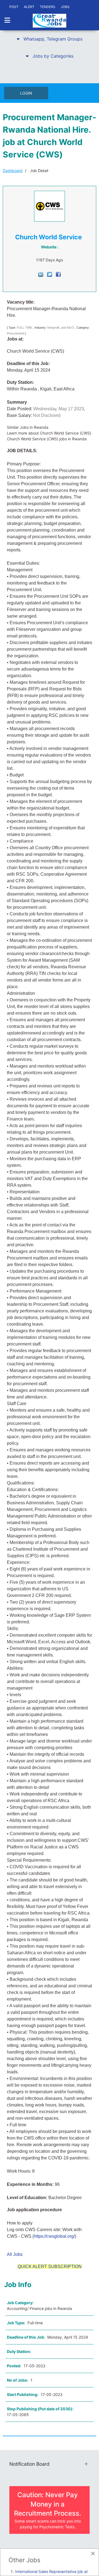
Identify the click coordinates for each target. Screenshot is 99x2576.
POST (14, 7)
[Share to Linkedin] (41, 274)
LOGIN (26, 93)
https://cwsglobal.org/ (54, 2236)
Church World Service (49, 237)
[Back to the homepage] (50, 21)
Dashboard (13, 171)
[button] (50, 39)
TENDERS (48, 7)
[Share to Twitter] (50, 274)
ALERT (29, 7)
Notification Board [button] (29, 2464)
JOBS (65, 7)
